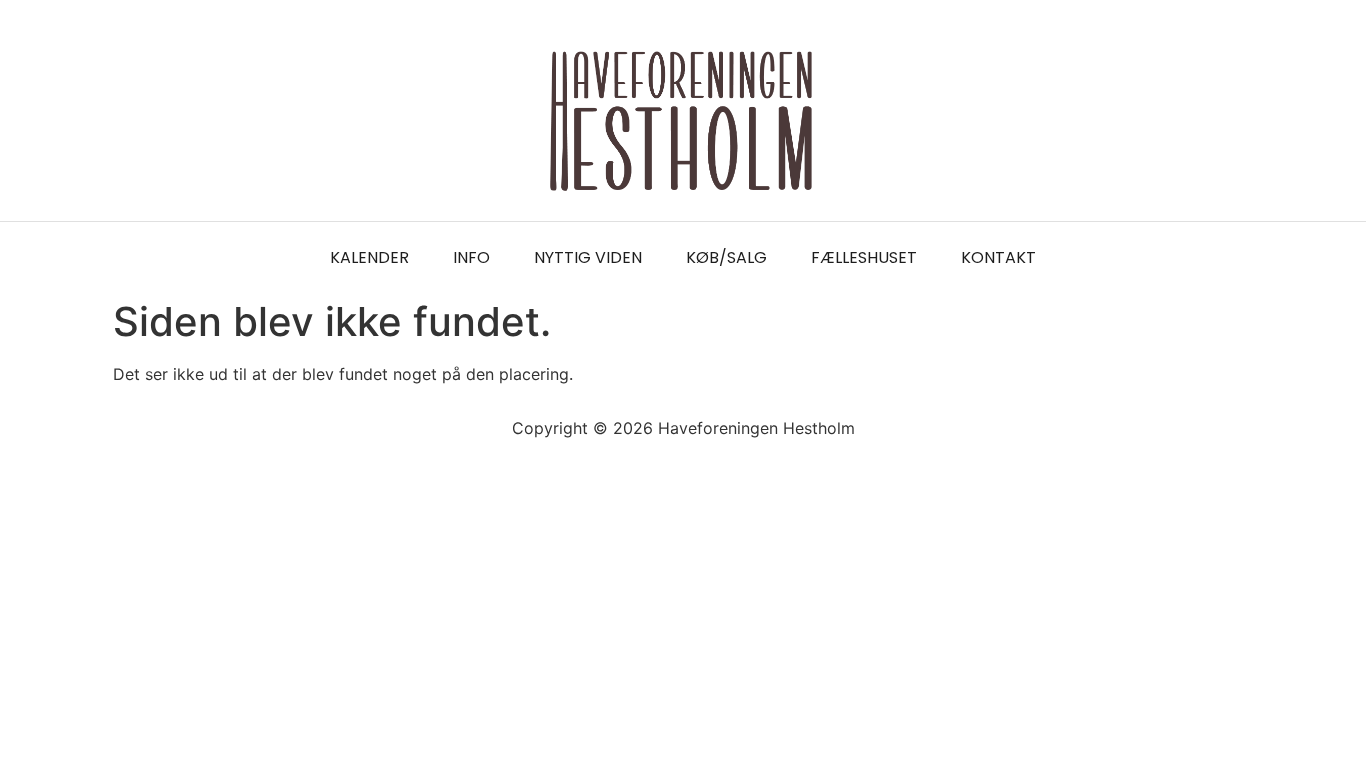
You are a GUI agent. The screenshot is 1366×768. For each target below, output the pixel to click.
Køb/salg (726, 257)
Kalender (369, 257)
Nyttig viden (588, 257)
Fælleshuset (864, 257)
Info (471, 257)
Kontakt (998, 257)
